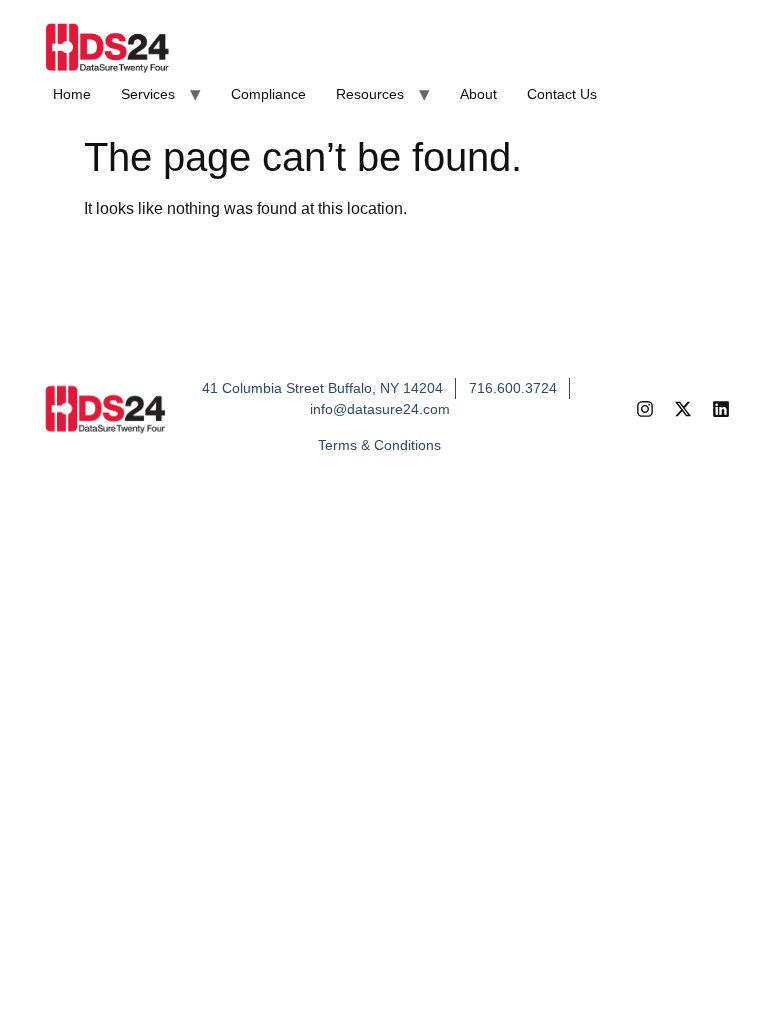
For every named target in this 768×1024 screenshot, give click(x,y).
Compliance (268, 94)
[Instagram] (645, 409)
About (478, 94)
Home (72, 94)
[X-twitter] (683, 409)
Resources (370, 94)
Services (148, 94)
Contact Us (562, 94)
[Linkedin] (721, 409)
